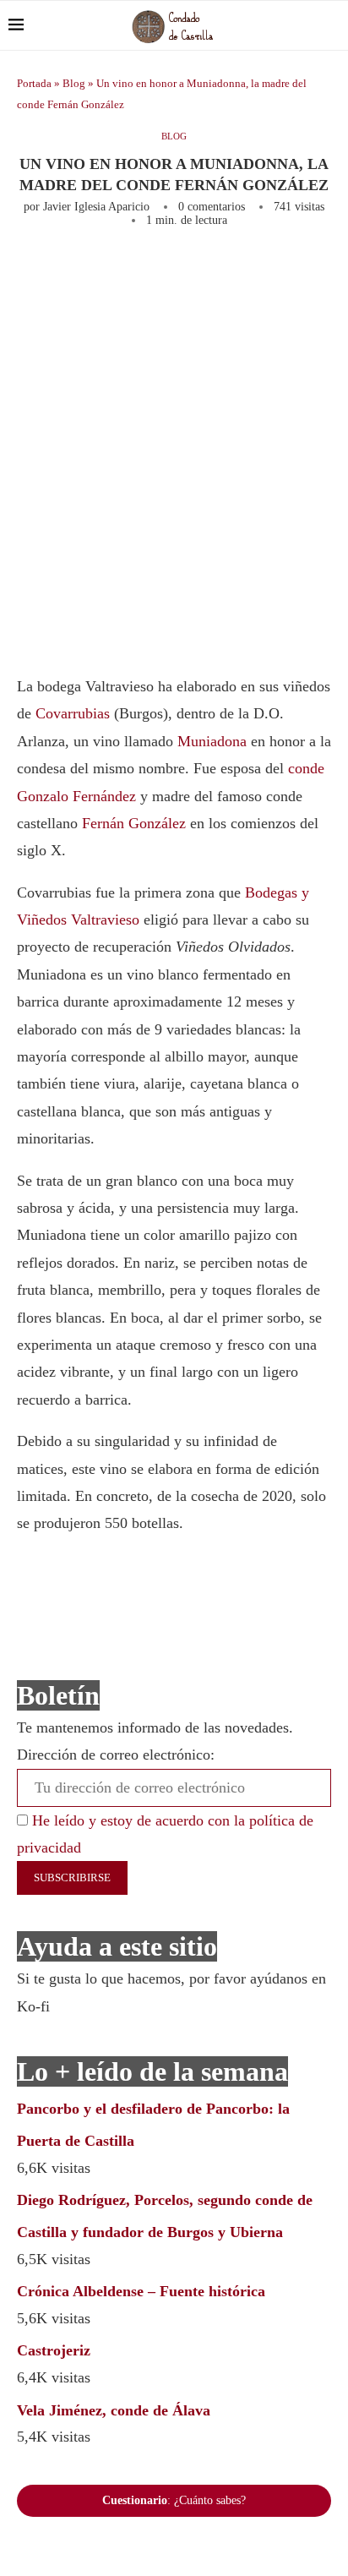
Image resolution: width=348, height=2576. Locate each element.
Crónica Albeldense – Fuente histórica (141, 2291)
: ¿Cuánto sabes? (174, 2500)
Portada (34, 83)
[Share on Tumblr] (296, 273)
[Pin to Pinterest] (240, 273)
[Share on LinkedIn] (268, 273)
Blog (74, 83)
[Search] (331, 25)
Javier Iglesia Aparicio (96, 207)
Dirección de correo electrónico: (116, 1755)
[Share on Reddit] (324, 273)
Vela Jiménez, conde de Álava (114, 2410)
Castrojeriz (54, 2350)
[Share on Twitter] (212, 273)
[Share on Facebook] (179, 273)
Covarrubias (73, 713)
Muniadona (212, 741)
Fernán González (134, 823)
